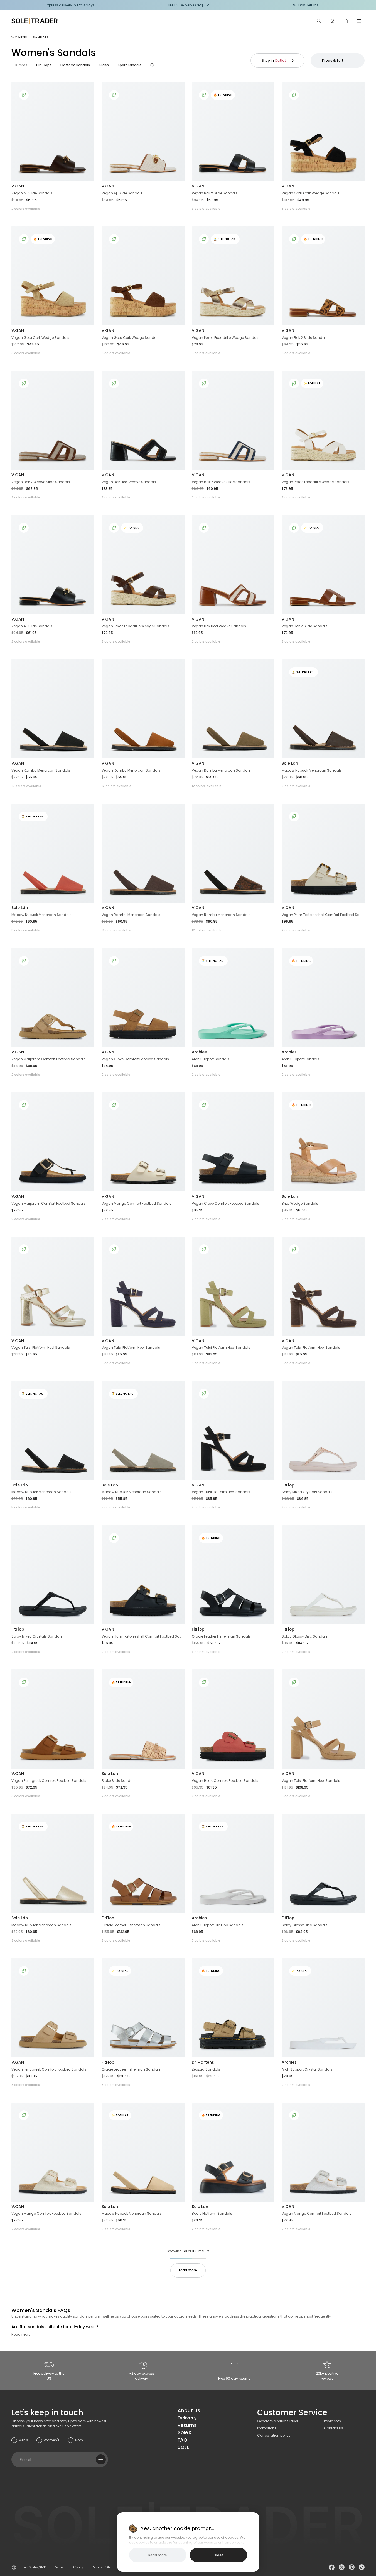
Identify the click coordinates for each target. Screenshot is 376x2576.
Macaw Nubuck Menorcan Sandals (312, 770)
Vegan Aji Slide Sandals (32, 193)
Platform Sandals (75, 65)
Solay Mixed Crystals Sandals (307, 1492)
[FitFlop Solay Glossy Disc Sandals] (323, 1575)
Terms (59, 2568)
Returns (187, 2425)
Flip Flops (44, 65)
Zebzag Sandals (206, 2069)
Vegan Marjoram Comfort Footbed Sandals (49, 1059)
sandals (41, 37)
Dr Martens (203, 2062)
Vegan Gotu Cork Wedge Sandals (311, 193)
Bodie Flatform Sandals (212, 2213)
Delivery (187, 2418)
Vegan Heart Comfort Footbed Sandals (225, 1781)
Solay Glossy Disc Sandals (305, 1636)
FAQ (182, 2440)
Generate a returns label (277, 2421)
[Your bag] (346, 21)
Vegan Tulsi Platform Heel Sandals (41, 1348)
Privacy (78, 2568)
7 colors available (116, 1219)
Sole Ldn (290, 763)
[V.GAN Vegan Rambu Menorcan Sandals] (53, 709)
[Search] (319, 21)
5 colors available (116, 1363)
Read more (21, 2334)
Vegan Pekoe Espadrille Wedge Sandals (226, 338)
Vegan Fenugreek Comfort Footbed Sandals (49, 1781)
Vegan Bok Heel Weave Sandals (129, 482)
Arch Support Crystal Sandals (307, 2069)
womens (19, 37)
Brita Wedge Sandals (300, 1203)
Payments (332, 2421)
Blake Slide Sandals (119, 1781)
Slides (104, 65)
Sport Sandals (130, 65)
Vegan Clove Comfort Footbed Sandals (135, 1059)
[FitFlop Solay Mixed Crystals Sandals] (323, 1430)
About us (189, 2410)
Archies (199, 1052)
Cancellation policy (274, 2435)
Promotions (267, 2428)
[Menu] (359, 21)
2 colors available (26, 209)
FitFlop (288, 1485)
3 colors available (206, 209)
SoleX (185, 2432)
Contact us (334, 2428)
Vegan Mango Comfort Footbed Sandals (137, 1203)
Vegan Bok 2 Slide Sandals (215, 193)
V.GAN (18, 186)
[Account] (332, 21)
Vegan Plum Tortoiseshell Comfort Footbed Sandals (322, 915)
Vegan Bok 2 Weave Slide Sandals (41, 482)
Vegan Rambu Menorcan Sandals (41, 770)
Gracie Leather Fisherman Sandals (221, 1636)
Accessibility (102, 2568)
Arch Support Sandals (211, 1059)
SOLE (183, 2447)
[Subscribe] (101, 2459)
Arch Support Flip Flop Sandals (218, 1925)
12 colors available (26, 786)
